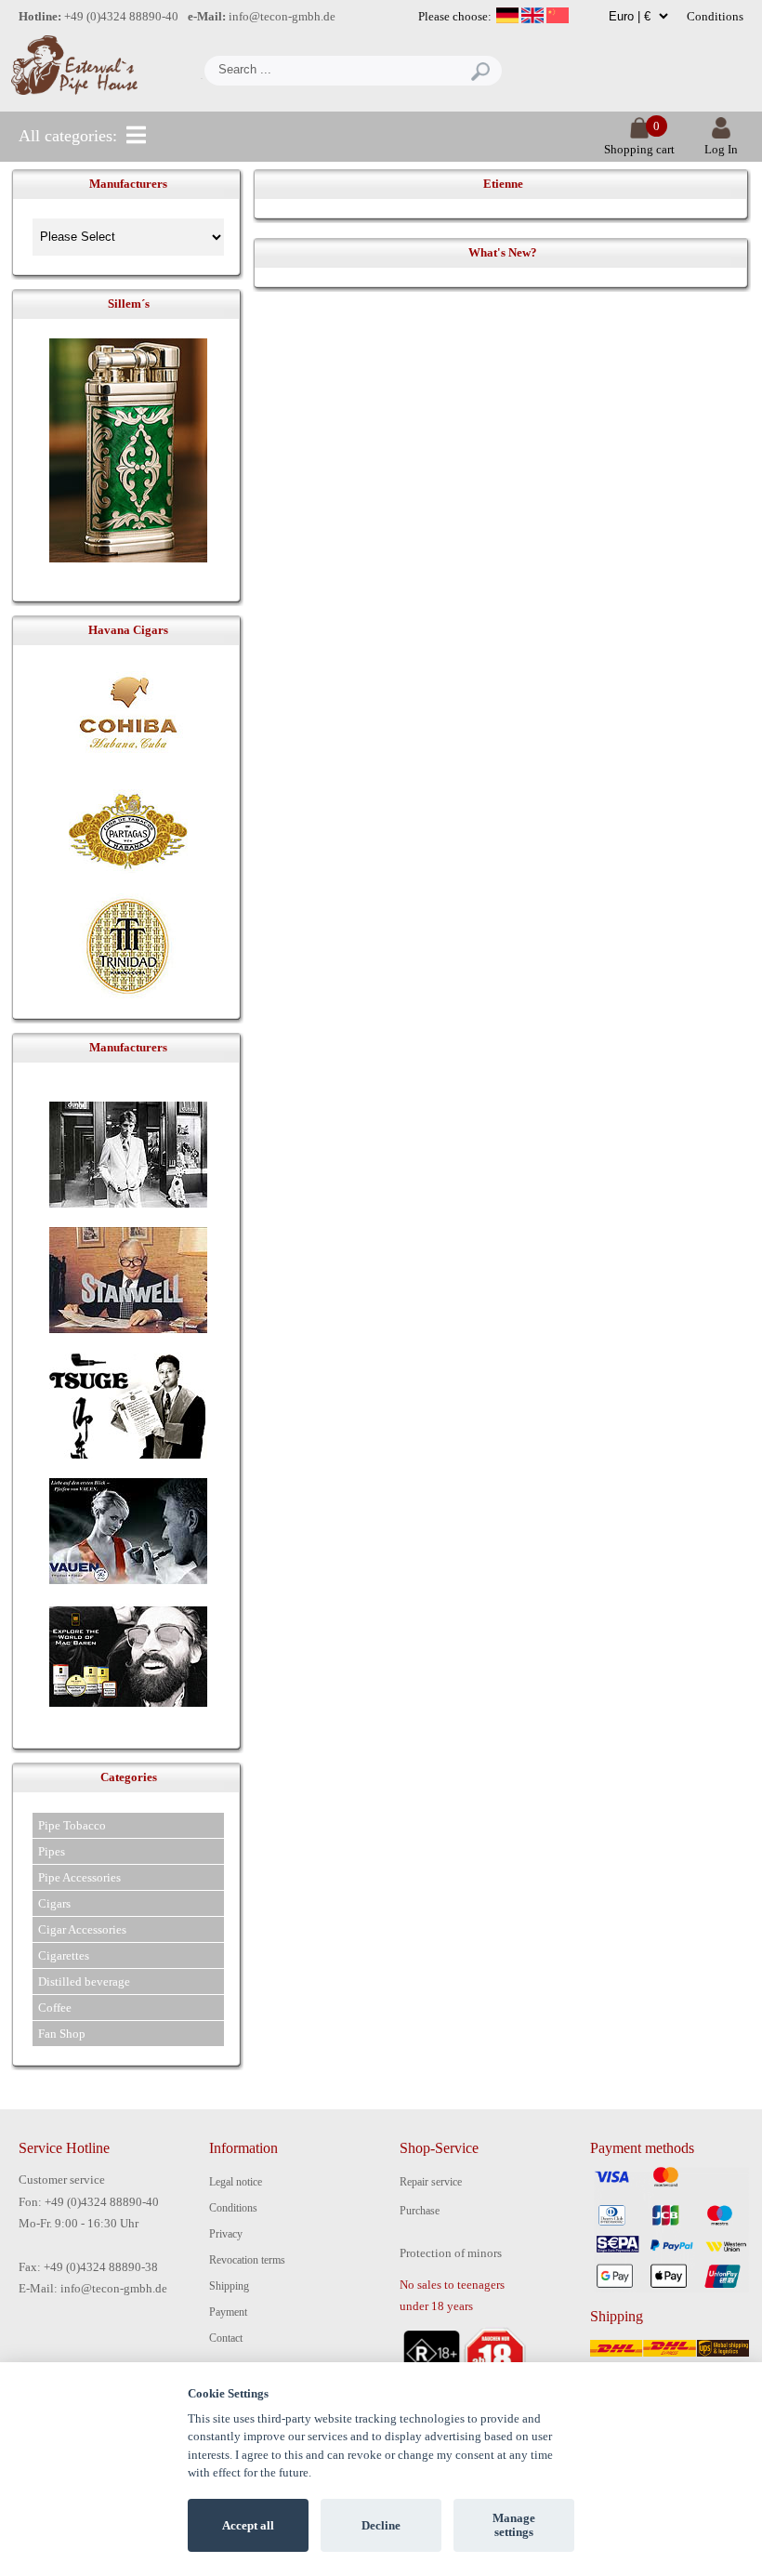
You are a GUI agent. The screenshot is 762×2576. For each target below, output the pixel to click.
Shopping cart (639, 149)
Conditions (715, 16)
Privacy (226, 2234)
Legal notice (236, 2182)
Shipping (229, 2286)
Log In (721, 149)
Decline (381, 2525)
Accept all (248, 2525)
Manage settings (514, 2525)
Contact (226, 2338)
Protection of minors (451, 2253)
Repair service (431, 2182)
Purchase (420, 2211)
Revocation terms (247, 2260)
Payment (228, 2312)
